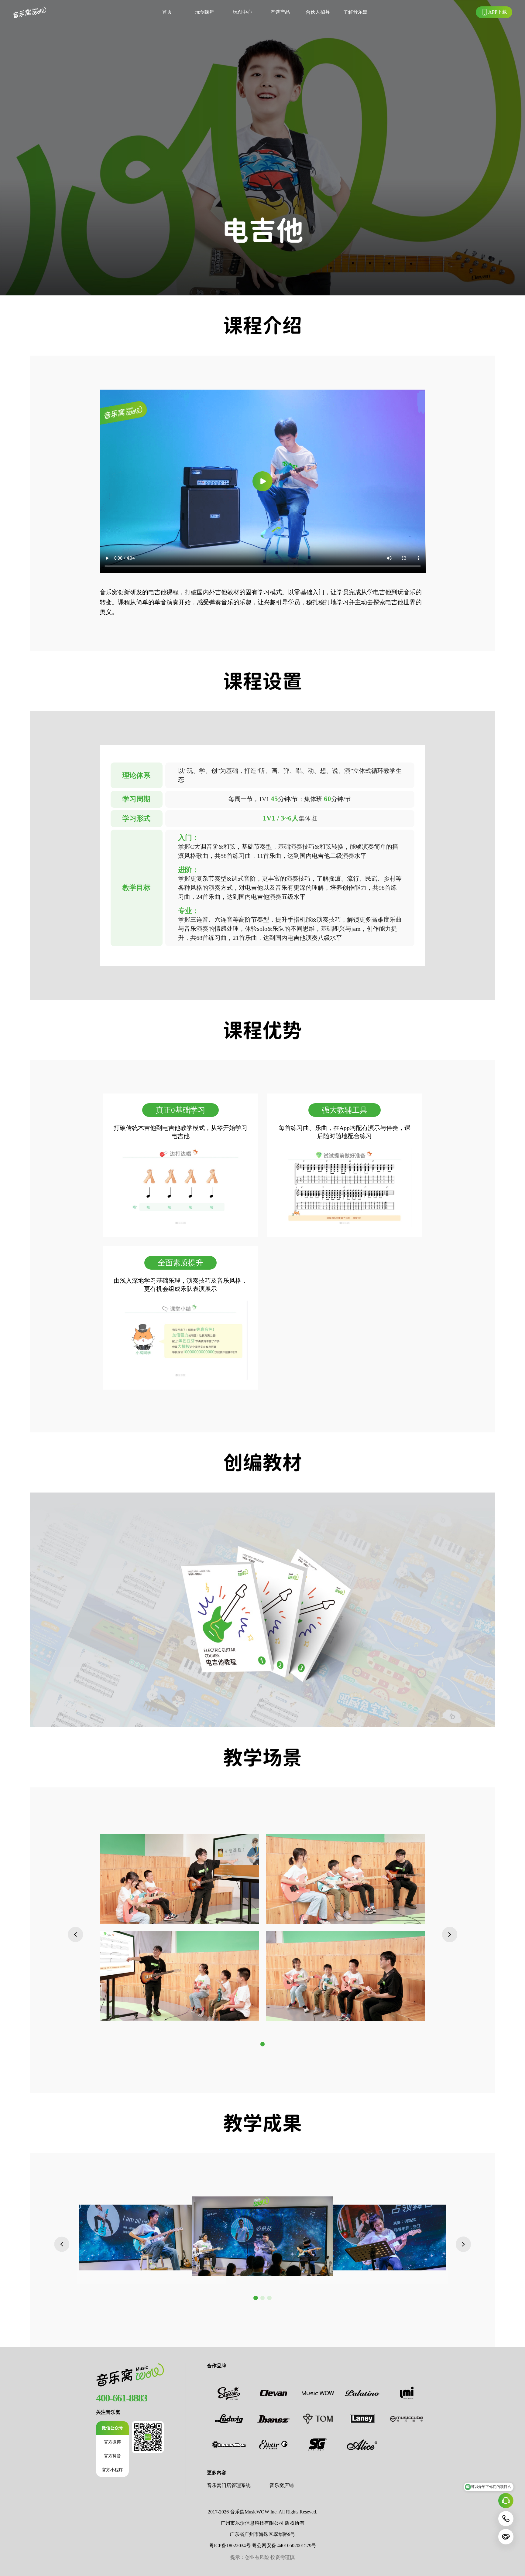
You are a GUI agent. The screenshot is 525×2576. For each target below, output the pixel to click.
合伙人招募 (318, 12)
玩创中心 (242, 12)
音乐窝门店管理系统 (229, 2485)
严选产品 (280, 12)
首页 (167, 12)
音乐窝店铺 (282, 2485)
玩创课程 (205, 12)
